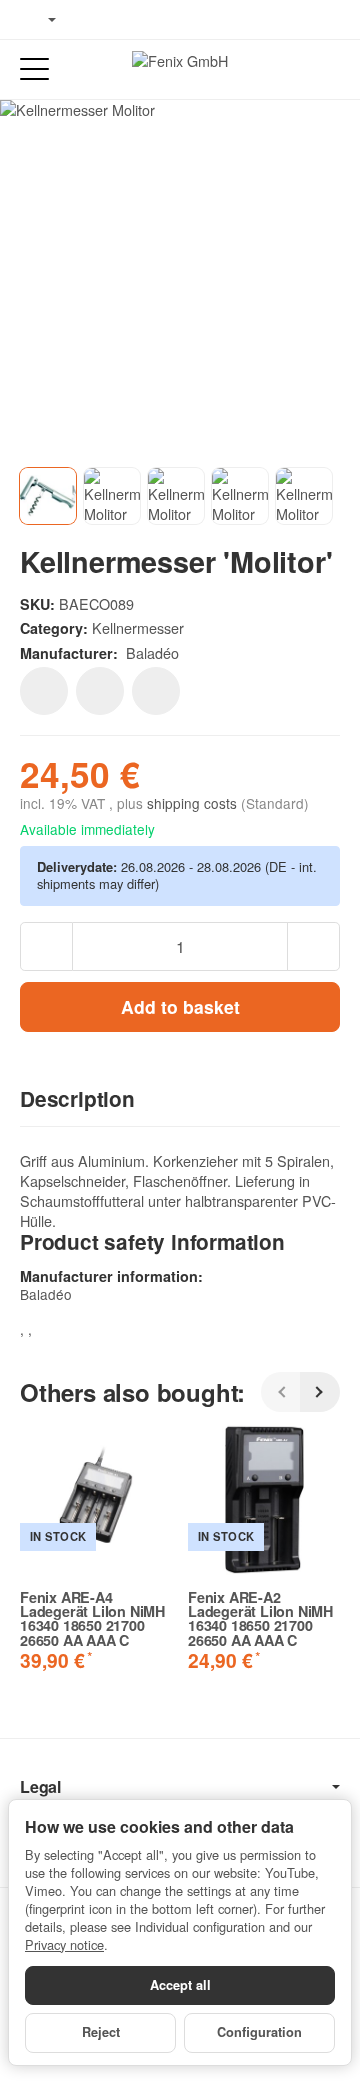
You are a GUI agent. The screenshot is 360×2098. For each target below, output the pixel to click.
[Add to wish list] (44, 691)
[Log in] (288, 69)
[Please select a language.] (38, 20)
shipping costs (194, 803)
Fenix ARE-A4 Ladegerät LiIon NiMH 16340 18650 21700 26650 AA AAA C (92, 1619)
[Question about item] (156, 691)
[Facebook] (91, 20)
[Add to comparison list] (100, 691)
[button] (180, 1100)
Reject (101, 2032)
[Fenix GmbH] (180, 69)
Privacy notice (64, 1944)
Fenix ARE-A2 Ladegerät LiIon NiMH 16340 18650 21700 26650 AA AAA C (260, 1619)
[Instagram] (150, 20)
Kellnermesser (138, 627)
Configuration (259, 2032)
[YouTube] (121, 20)
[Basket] (325, 69)
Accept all (180, 1985)
